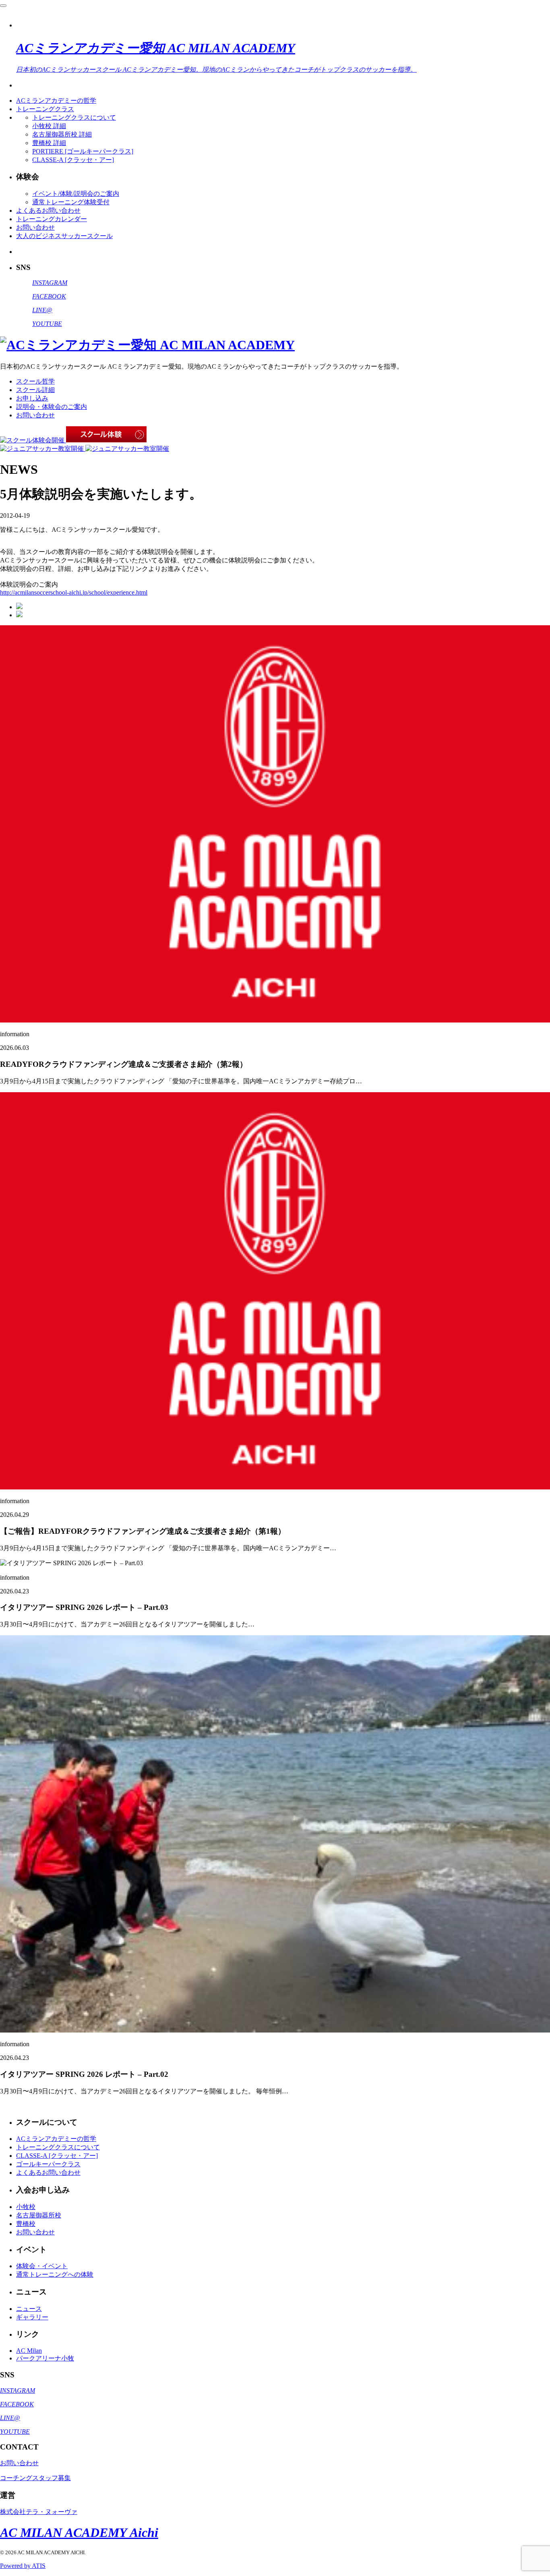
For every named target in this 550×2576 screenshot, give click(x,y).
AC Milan (29, 2351)
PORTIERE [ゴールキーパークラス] (83, 151)
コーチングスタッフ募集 (35, 2478)
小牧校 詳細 (49, 126)
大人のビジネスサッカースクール (64, 236)
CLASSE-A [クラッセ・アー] (73, 160)
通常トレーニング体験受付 (71, 202)
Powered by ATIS (23, 2566)
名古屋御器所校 (39, 2215)
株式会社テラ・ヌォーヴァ (39, 2512)
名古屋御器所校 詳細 (62, 134)
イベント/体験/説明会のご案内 (76, 194)
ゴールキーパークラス (48, 2164)
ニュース (29, 2309)
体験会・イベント (42, 2266)
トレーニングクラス (45, 109)
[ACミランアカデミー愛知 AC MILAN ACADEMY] (147, 345)
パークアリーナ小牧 (45, 2358)
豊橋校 (26, 2224)
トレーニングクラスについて (74, 117)
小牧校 (26, 2207)
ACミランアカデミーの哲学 (56, 101)
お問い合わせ (35, 227)
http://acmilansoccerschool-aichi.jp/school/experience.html (74, 592)
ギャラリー (32, 2317)
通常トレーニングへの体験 (55, 2274)
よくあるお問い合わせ (48, 211)
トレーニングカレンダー (52, 219)
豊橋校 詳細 (49, 143)
